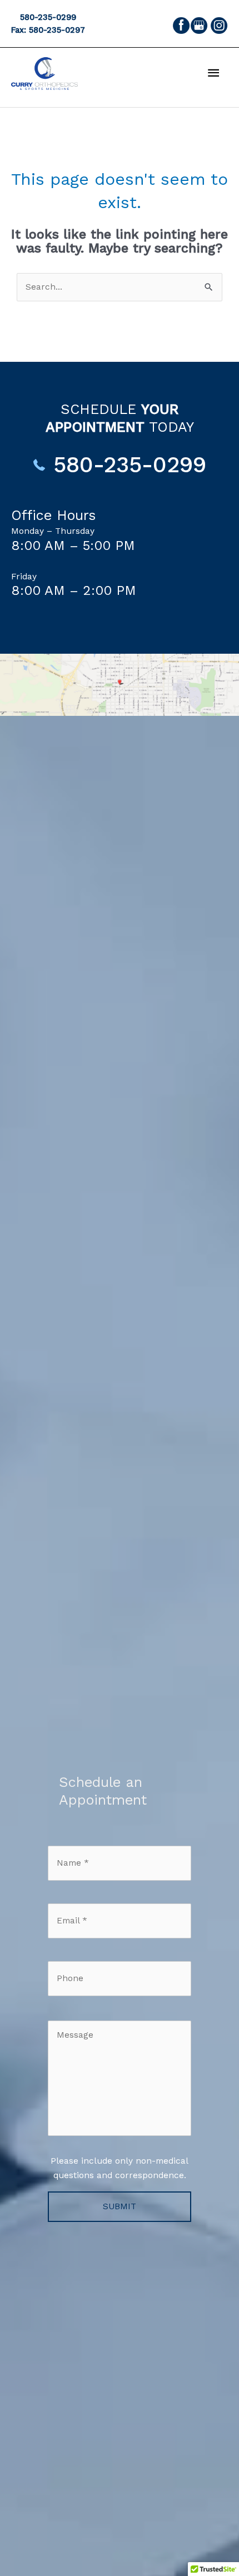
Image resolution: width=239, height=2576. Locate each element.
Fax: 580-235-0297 (48, 30)
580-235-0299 (48, 17)
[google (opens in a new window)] (200, 25)
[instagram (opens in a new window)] (219, 25)
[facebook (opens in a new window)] (181, 25)
